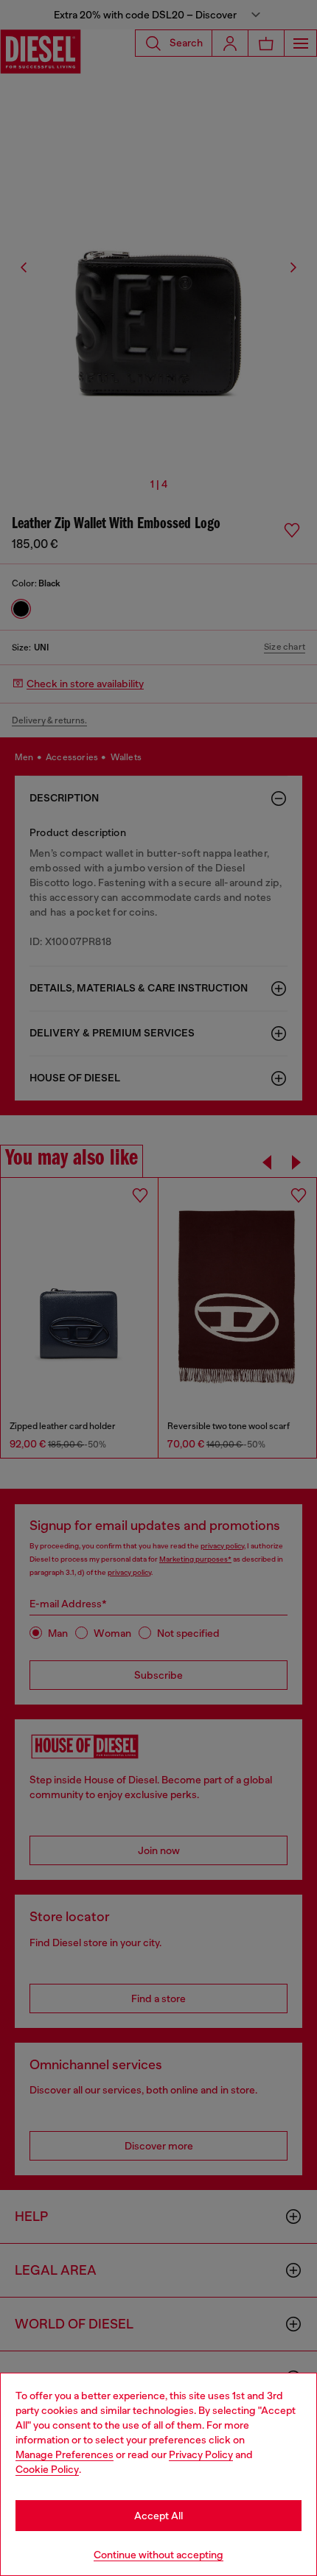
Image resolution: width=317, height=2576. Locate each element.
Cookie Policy (47, 2469)
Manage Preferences (65, 2454)
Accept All (158, 2516)
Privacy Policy (201, 2454)
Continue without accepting (158, 2555)
